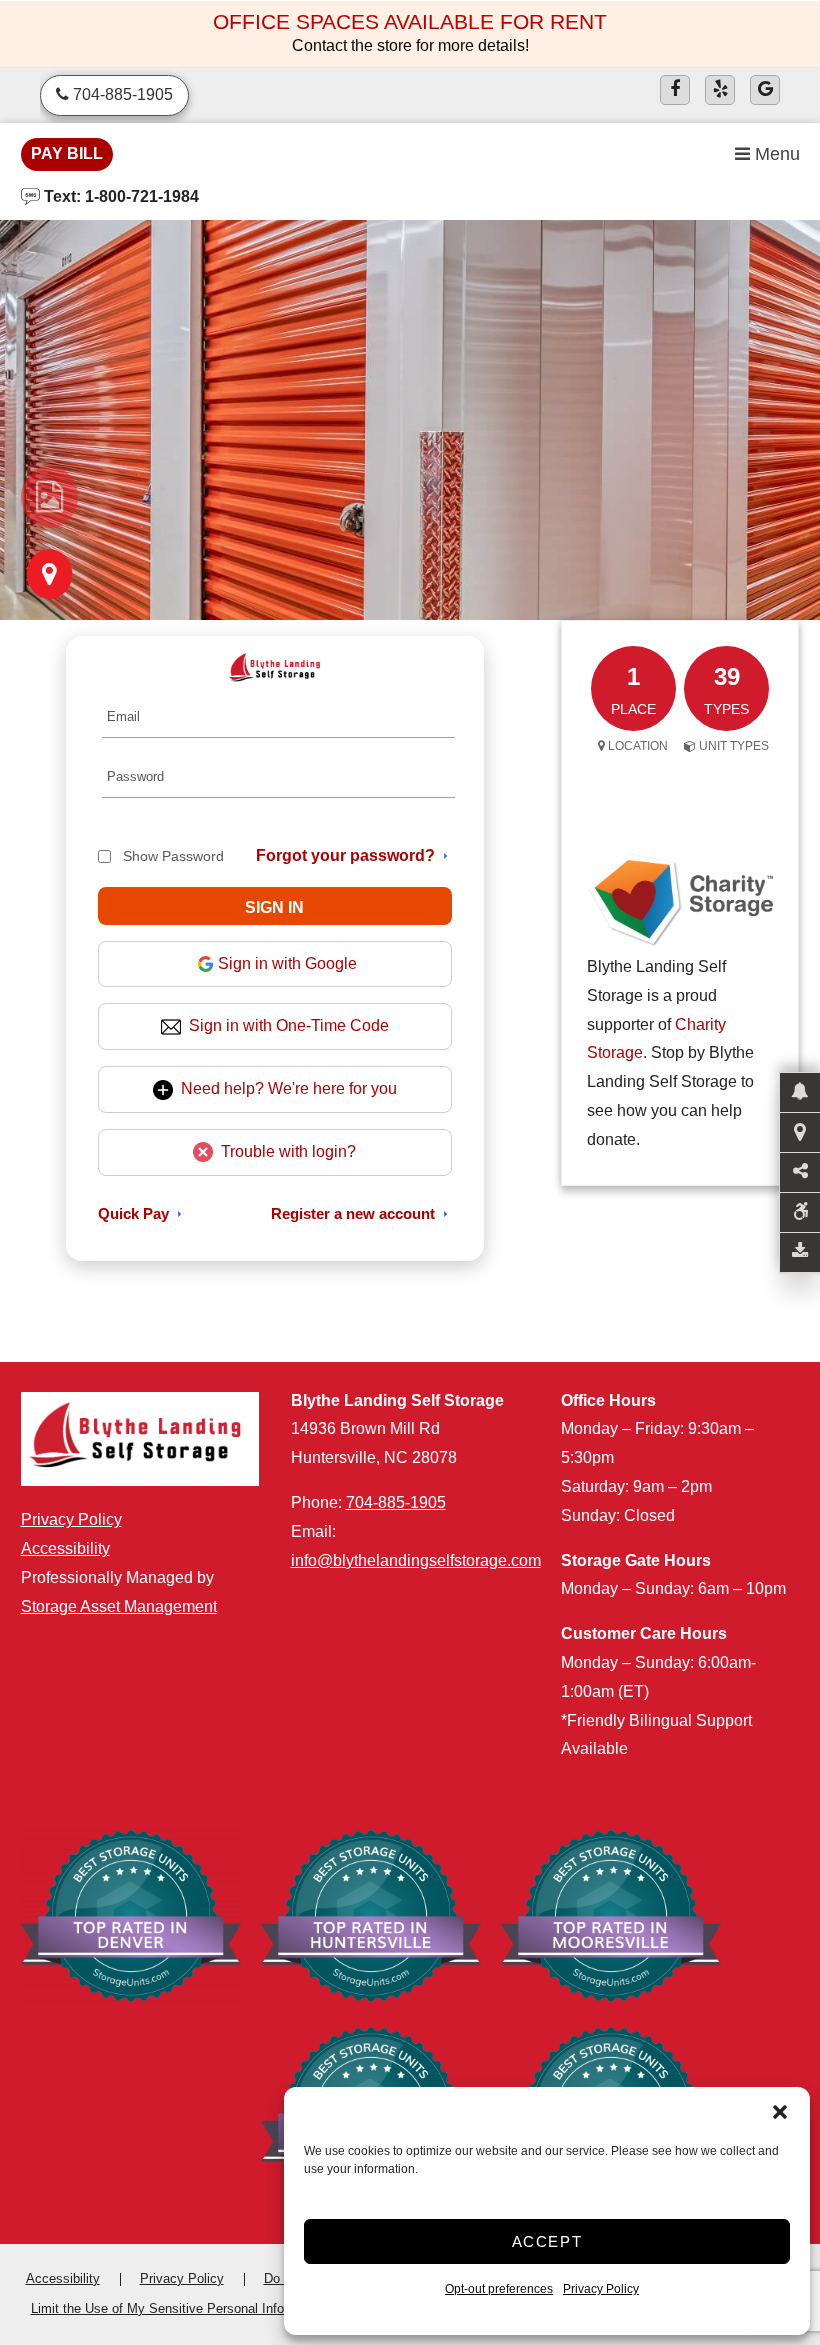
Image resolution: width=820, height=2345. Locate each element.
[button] (780, 2112)
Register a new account (353, 1213)
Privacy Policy (601, 2289)
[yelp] (720, 90)
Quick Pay (133, 1213)
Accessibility (65, 1548)
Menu (775, 154)
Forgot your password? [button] (345, 855)
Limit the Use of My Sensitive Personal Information (179, 2308)
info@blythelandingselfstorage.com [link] (416, 1560)
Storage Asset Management (119, 1606)
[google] (765, 90)
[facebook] (675, 90)
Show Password (173, 856)
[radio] (49, 497)
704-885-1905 (396, 1502)
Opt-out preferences (499, 2289)
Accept (547, 2241)
